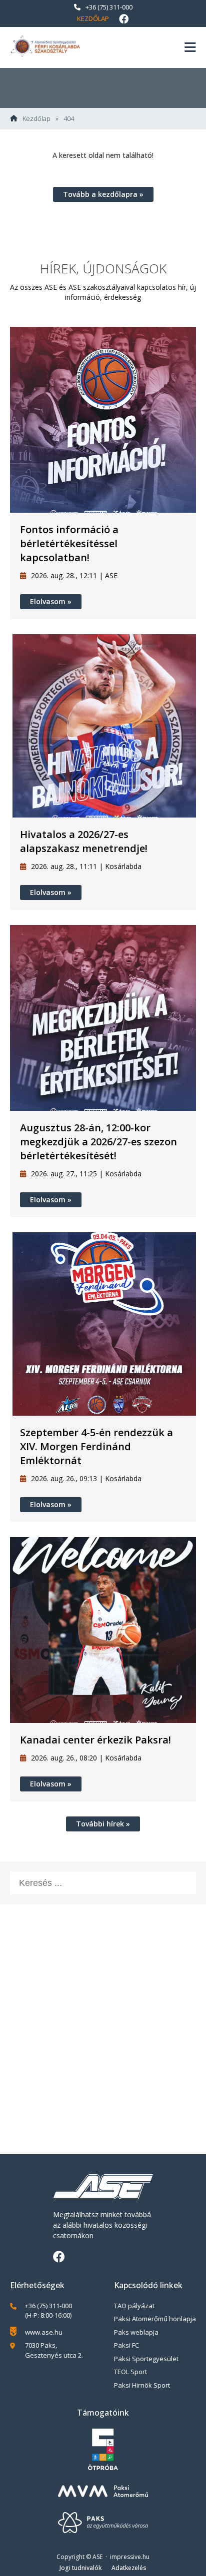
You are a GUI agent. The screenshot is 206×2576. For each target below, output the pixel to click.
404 (69, 119)
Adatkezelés (129, 2568)
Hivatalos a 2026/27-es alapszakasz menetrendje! (84, 841)
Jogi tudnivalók (80, 2568)
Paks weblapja (136, 2332)
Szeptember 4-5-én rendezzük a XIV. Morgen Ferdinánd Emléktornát (96, 1446)
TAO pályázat (134, 2306)
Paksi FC (126, 2345)
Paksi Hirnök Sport (142, 2385)
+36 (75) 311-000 (109, 7)
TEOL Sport (130, 2372)
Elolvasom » (51, 601)
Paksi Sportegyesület (146, 2359)
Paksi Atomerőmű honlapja (155, 2319)
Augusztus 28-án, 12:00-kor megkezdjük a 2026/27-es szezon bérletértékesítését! (98, 1142)
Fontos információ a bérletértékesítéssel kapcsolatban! (69, 543)
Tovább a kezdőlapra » (103, 194)
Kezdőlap (93, 18)
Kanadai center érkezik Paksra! (95, 1740)
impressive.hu (130, 2557)
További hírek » (103, 1824)
